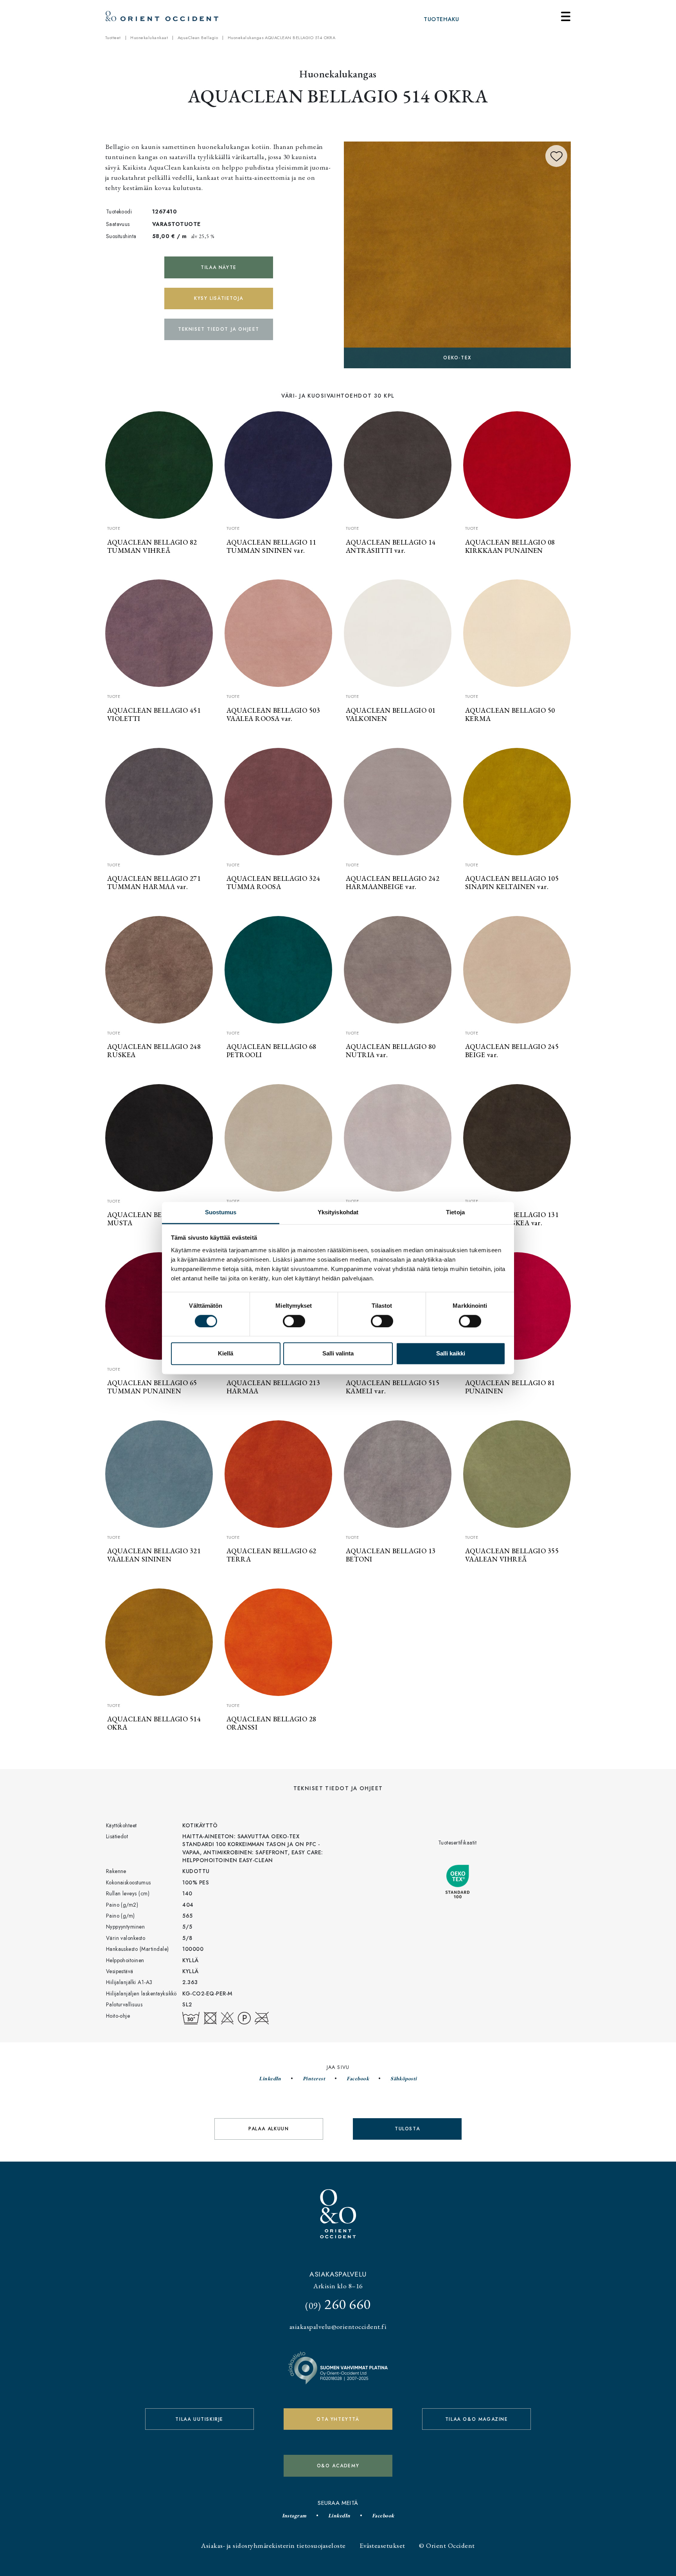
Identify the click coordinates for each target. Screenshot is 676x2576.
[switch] (294, 1321)
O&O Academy (338, 2466)
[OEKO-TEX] (457, 254)
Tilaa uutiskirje (199, 2419)
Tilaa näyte (219, 267)
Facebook (358, 2078)
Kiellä (226, 1354)
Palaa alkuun (269, 2129)
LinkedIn (270, 2078)
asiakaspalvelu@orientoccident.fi (338, 2326)
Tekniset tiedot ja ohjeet (219, 329)
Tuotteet (113, 38)
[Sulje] (566, 16)
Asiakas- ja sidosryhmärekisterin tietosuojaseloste (273, 2545)
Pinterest (314, 2078)
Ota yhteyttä (338, 2419)
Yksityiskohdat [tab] (338, 1212)
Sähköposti (404, 2078)
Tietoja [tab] (455, 1212)
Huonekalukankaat (149, 38)
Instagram (294, 2515)
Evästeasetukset (382, 2545)
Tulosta (407, 2129)
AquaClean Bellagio (198, 38)
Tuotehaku (441, 19)
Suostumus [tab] (221, 1212)
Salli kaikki (451, 1354)
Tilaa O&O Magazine (477, 2419)
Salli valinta (338, 1354)
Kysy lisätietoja (219, 298)
